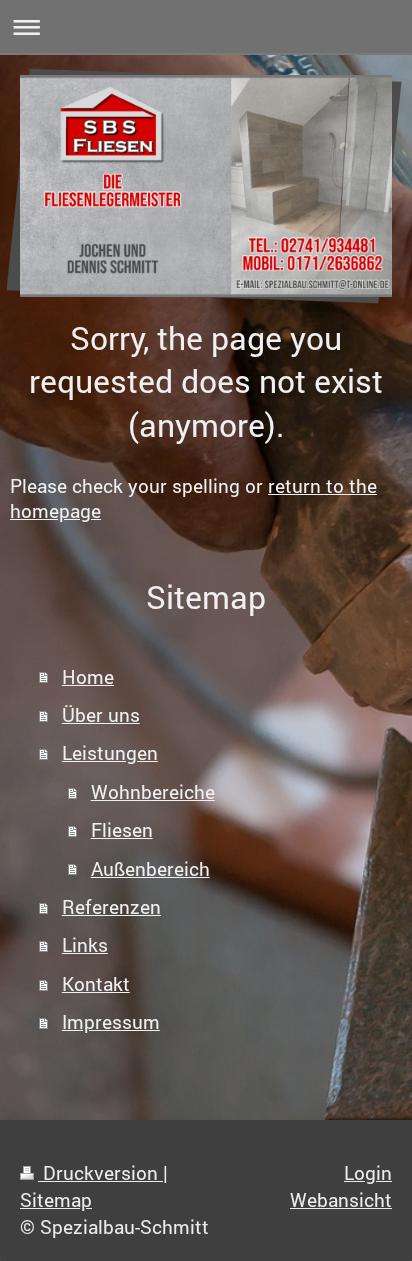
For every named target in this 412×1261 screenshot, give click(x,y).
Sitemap (56, 1199)
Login (368, 1172)
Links (85, 944)
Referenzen (111, 906)
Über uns (101, 714)
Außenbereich (150, 868)
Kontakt (96, 983)
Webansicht (341, 1199)
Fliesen (122, 829)
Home (88, 676)
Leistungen (110, 752)
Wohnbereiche (153, 791)
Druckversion (100, 1172)
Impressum (111, 1021)
